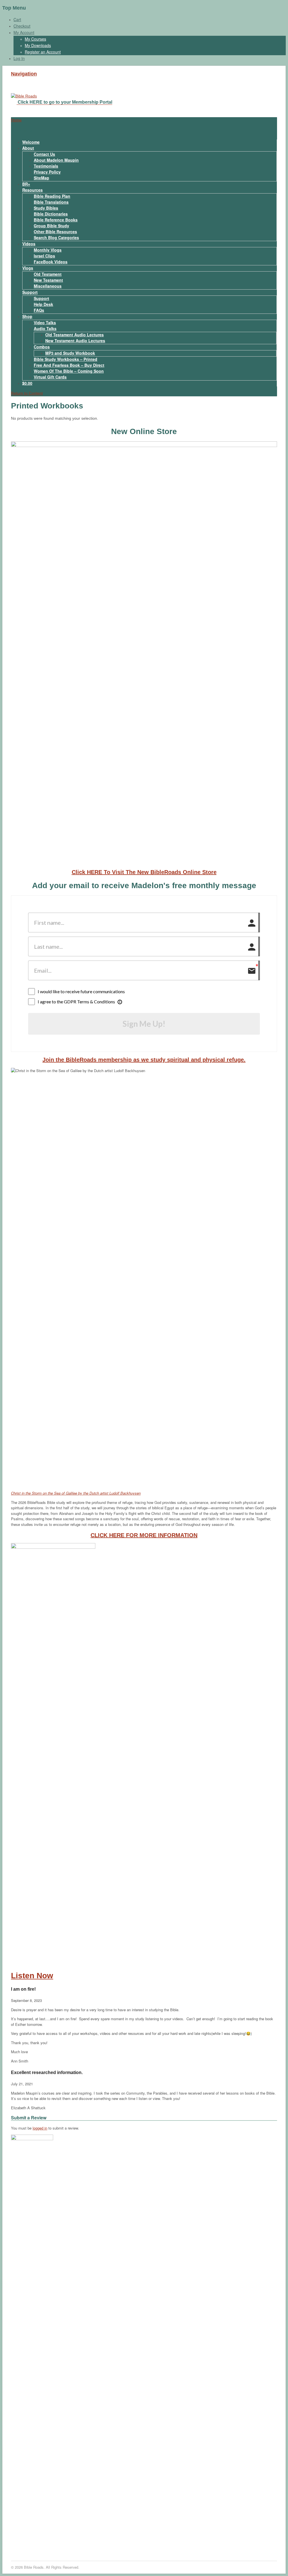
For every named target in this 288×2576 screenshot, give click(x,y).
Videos (29, 244)
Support (30, 292)
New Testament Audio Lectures (75, 341)
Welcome (31, 142)
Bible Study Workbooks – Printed (66, 359)
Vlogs (28, 268)
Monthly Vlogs (48, 250)
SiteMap (41, 178)
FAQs (39, 310)
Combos (42, 347)
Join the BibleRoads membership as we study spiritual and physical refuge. (144, 1060)
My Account (24, 32)
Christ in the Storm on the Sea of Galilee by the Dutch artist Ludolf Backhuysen (76, 1493)
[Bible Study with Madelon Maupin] (24, 96)
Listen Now (32, 1976)
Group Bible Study (51, 226)
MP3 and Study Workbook (70, 353)
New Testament (48, 280)
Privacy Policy (47, 172)
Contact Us (44, 154)
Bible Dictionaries (51, 214)
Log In (19, 58)
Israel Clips (44, 256)
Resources (32, 190)
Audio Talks (45, 328)
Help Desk (43, 304)
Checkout (22, 26)
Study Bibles (46, 208)
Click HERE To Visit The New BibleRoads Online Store (144, 872)
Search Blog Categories (56, 237)
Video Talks (45, 323)
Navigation (24, 74)
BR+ (26, 184)
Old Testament (48, 274)
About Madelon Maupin (56, 160)
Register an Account (43, 52)
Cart (17, 19)
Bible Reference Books (56, 220)
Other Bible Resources (55, 232)
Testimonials (46, 166)
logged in (40, 2128)
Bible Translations (51, 202)
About (28, 148)
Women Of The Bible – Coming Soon (69, 371)
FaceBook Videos (51, 262)
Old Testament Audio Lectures (75, 335)
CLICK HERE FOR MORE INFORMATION (144, 1535)
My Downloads (38, 45)
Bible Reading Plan (52, 196)
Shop (27, 316)
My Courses (35, 39)
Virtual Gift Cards (50, 377)
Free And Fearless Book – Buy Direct (69, 365)
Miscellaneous (48, 286)
